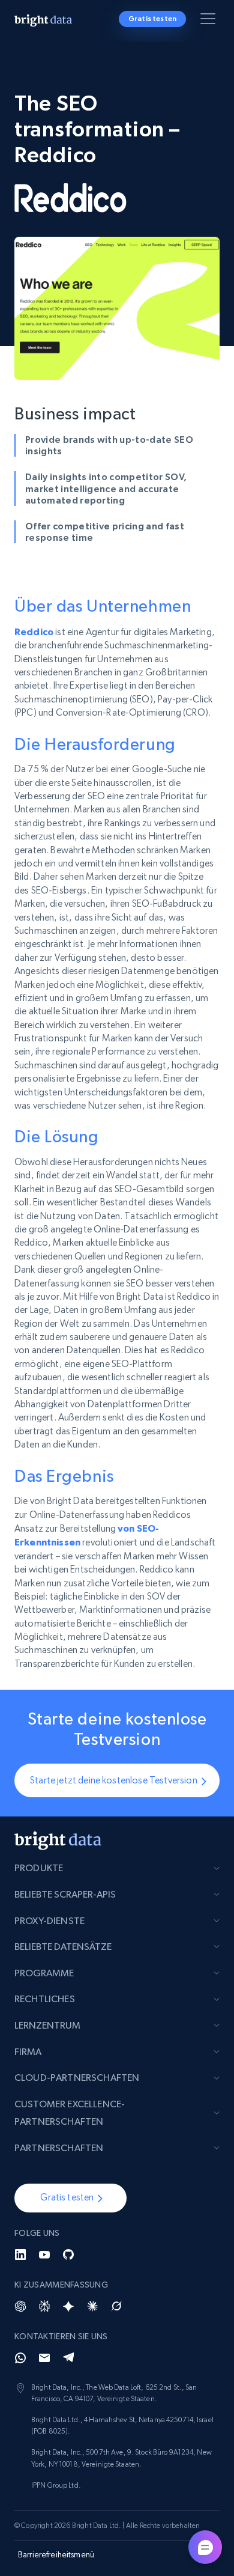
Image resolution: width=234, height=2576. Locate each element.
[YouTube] (44, 2255)
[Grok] (116, 2306)
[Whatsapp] (20, 2358)
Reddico (34, 632)
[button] (70, 2198)
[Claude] (92, 2306)
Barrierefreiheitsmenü (56, 2554)
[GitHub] (68, 2255)
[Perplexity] (44, 2306)
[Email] (44, 2358)
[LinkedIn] (20, 2255)
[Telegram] (68, 2358)
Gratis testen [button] (152, 19)
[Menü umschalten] (210, 21)
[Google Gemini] (68, 2306)
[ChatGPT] (20, 2306)
